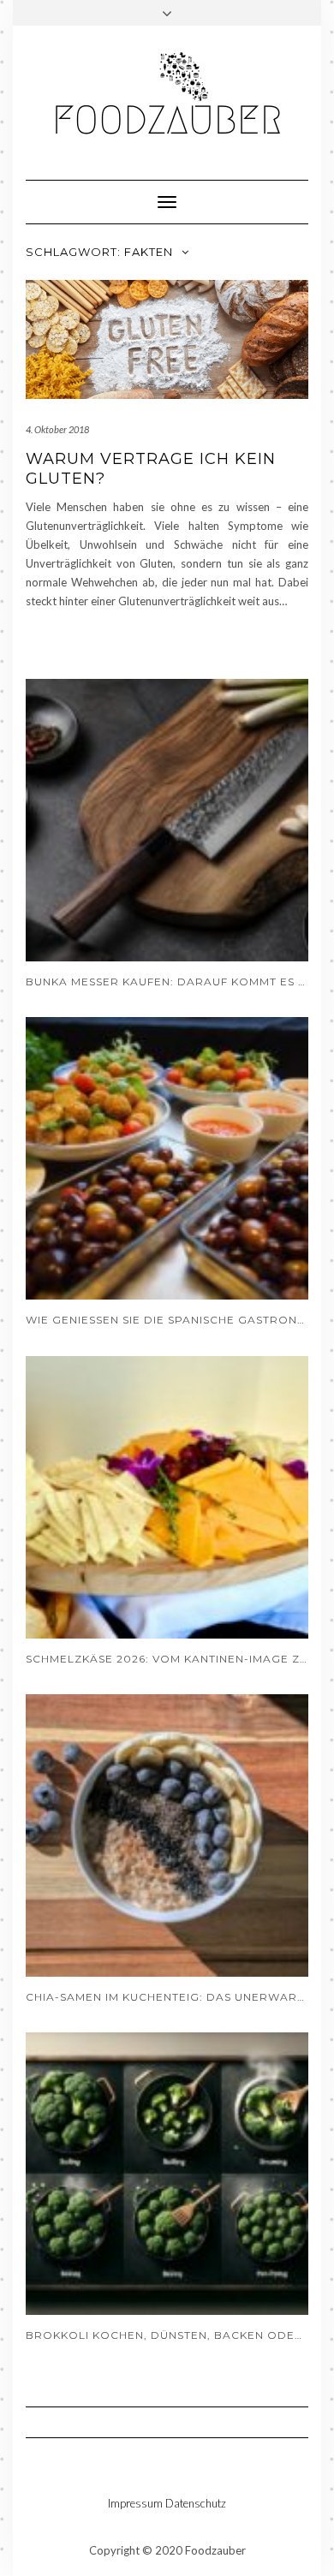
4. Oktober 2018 (57, 429)
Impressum (135, 2503)
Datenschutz (196, 2503)
